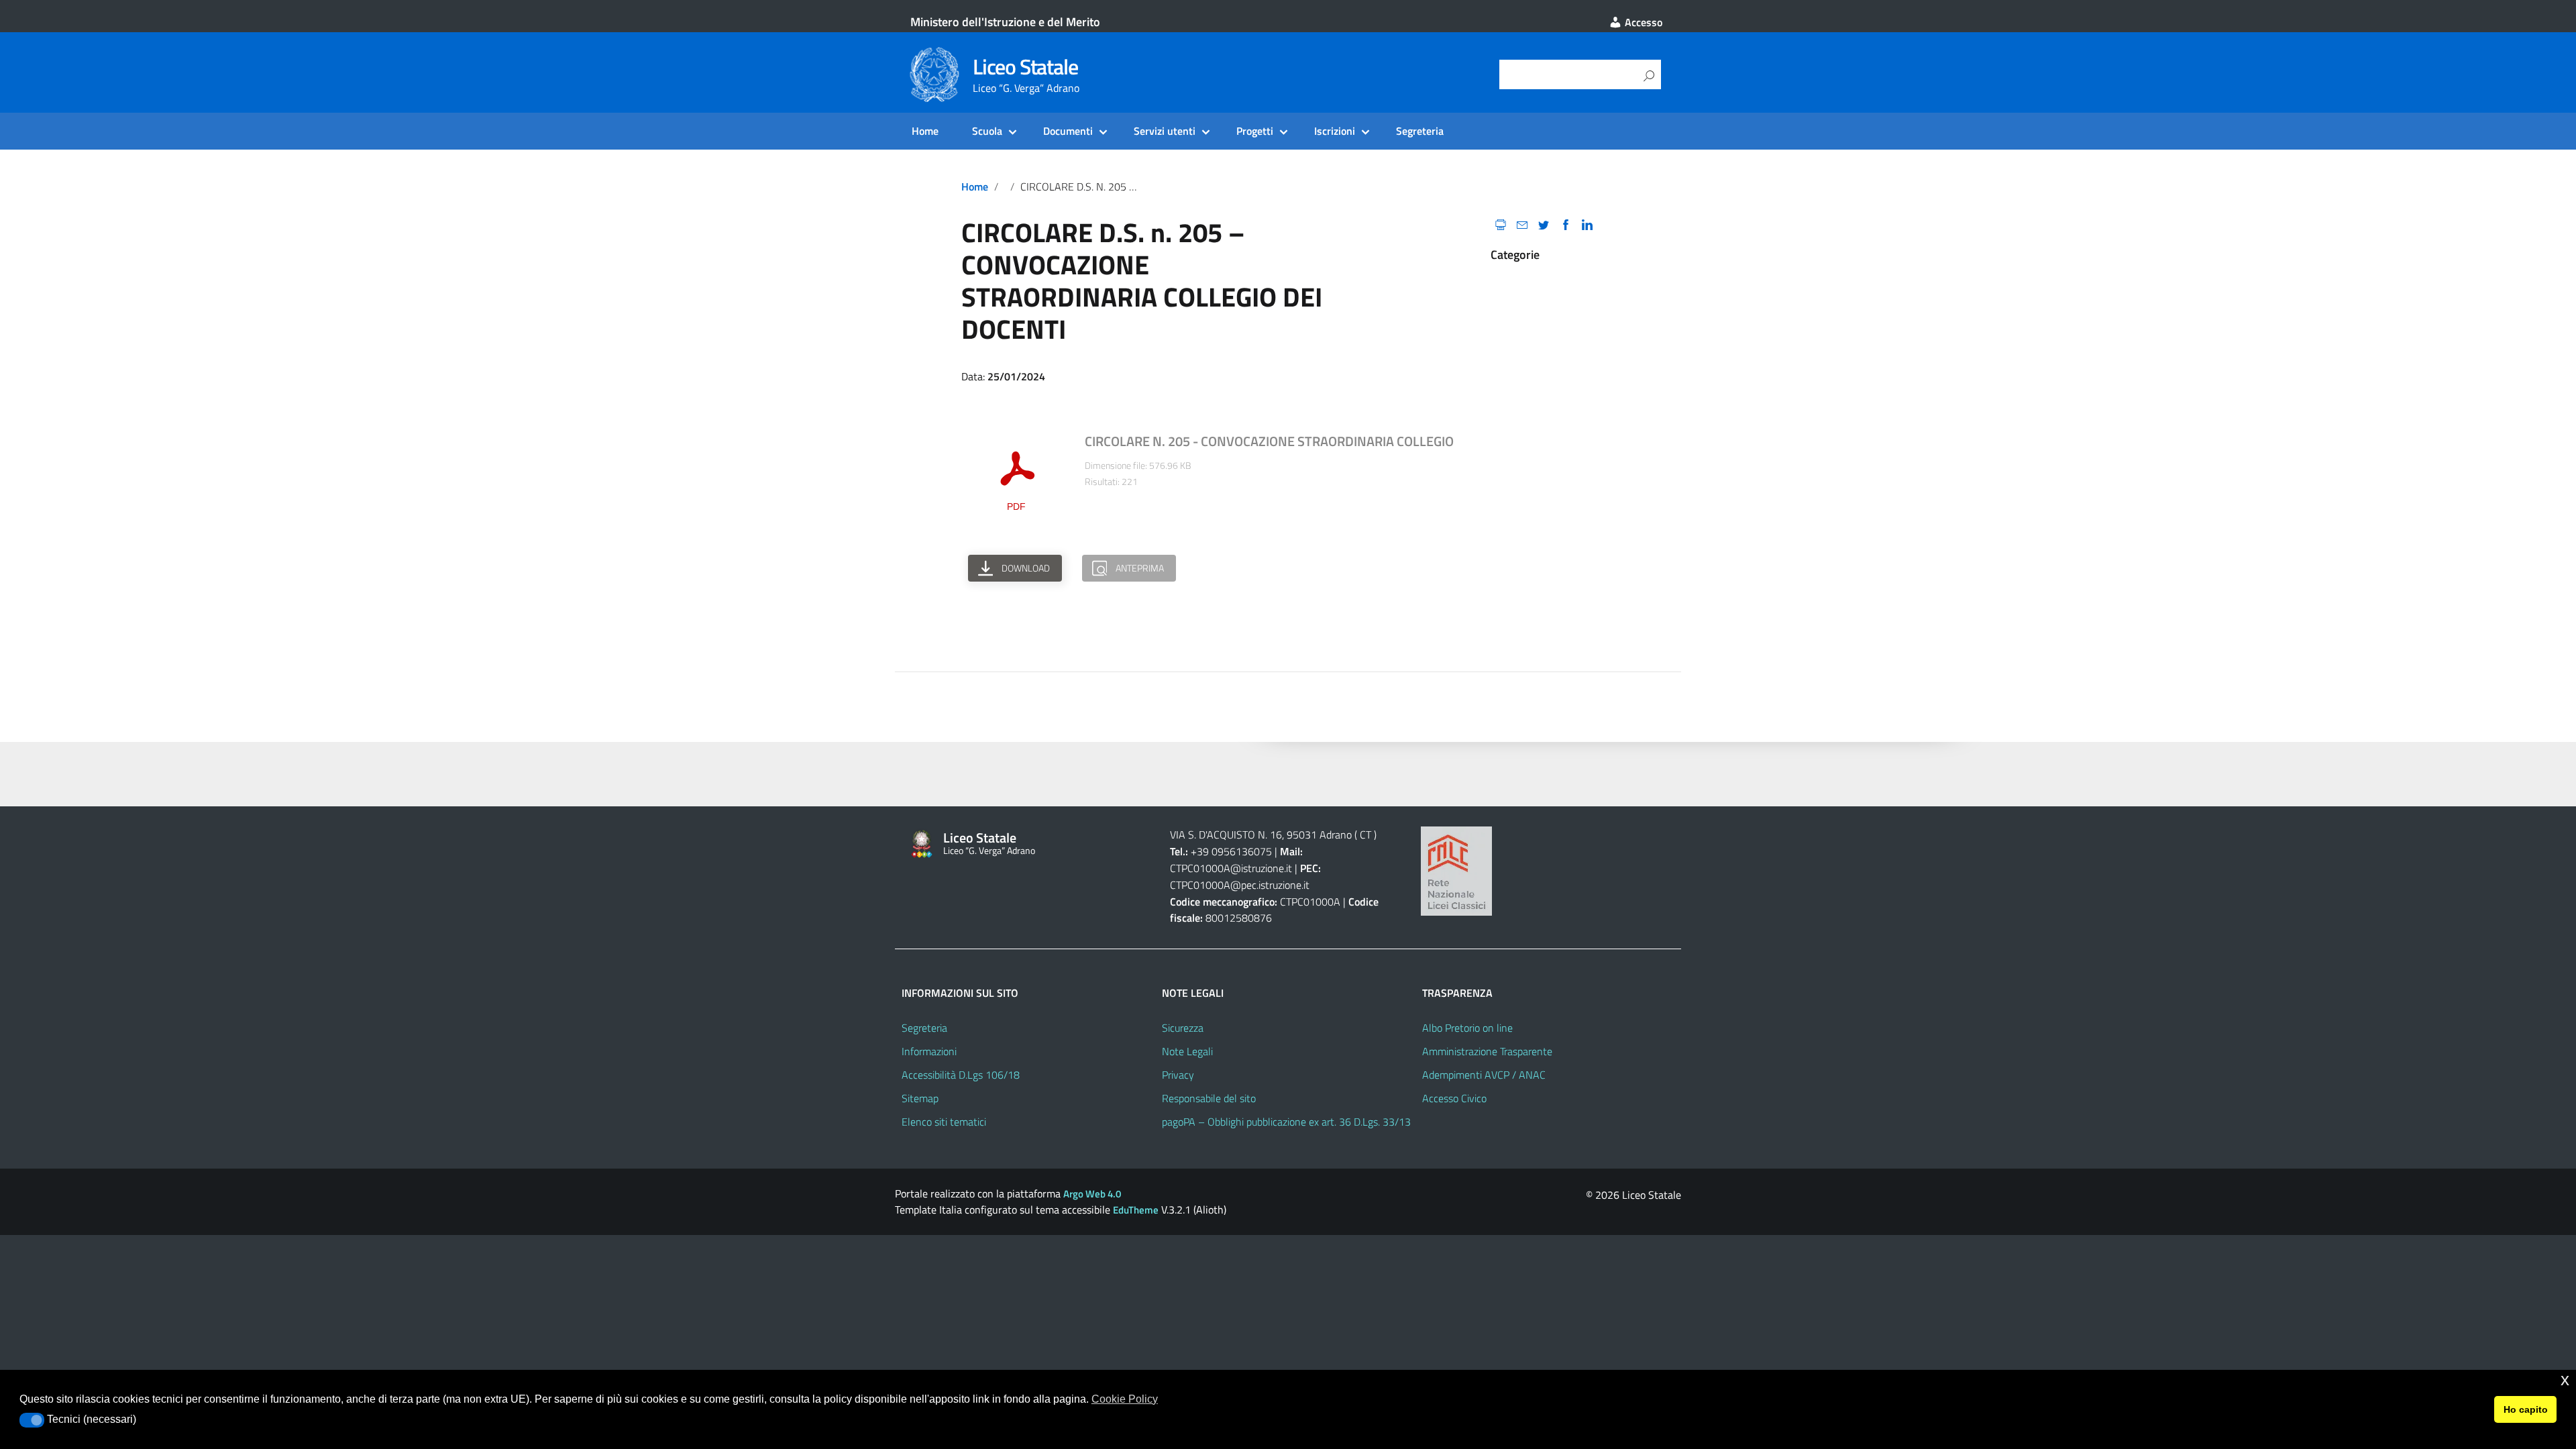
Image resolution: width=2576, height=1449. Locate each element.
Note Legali (1187, 1051)
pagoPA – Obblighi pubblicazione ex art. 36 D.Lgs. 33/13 (1286, 1122)
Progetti (1255, 131)
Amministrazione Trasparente (1487, 1051)
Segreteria (1420, 131)
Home (925, 131)
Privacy (1178, 1075)
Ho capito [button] (2526, 1409)
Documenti (1068, 131)
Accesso (1642, 22)
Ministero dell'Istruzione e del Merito (1005, 22)
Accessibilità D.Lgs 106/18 (961, 1075)
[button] (32, 1420)
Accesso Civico (1454, 1098)
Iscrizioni (1335, 131)
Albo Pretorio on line (1467, 1028)
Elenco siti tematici (944, 1122)
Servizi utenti (1165, 131)
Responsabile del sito (1209, 1098)
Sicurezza (1183, 1028)
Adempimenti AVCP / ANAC (1484, 1075)
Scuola (987, 131)
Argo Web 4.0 (1092, 1194)
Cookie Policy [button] (1125, 1399)
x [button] (2565, 1380)
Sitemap (920, 1098)
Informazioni (929, 1051)
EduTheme (1136, 1210)
